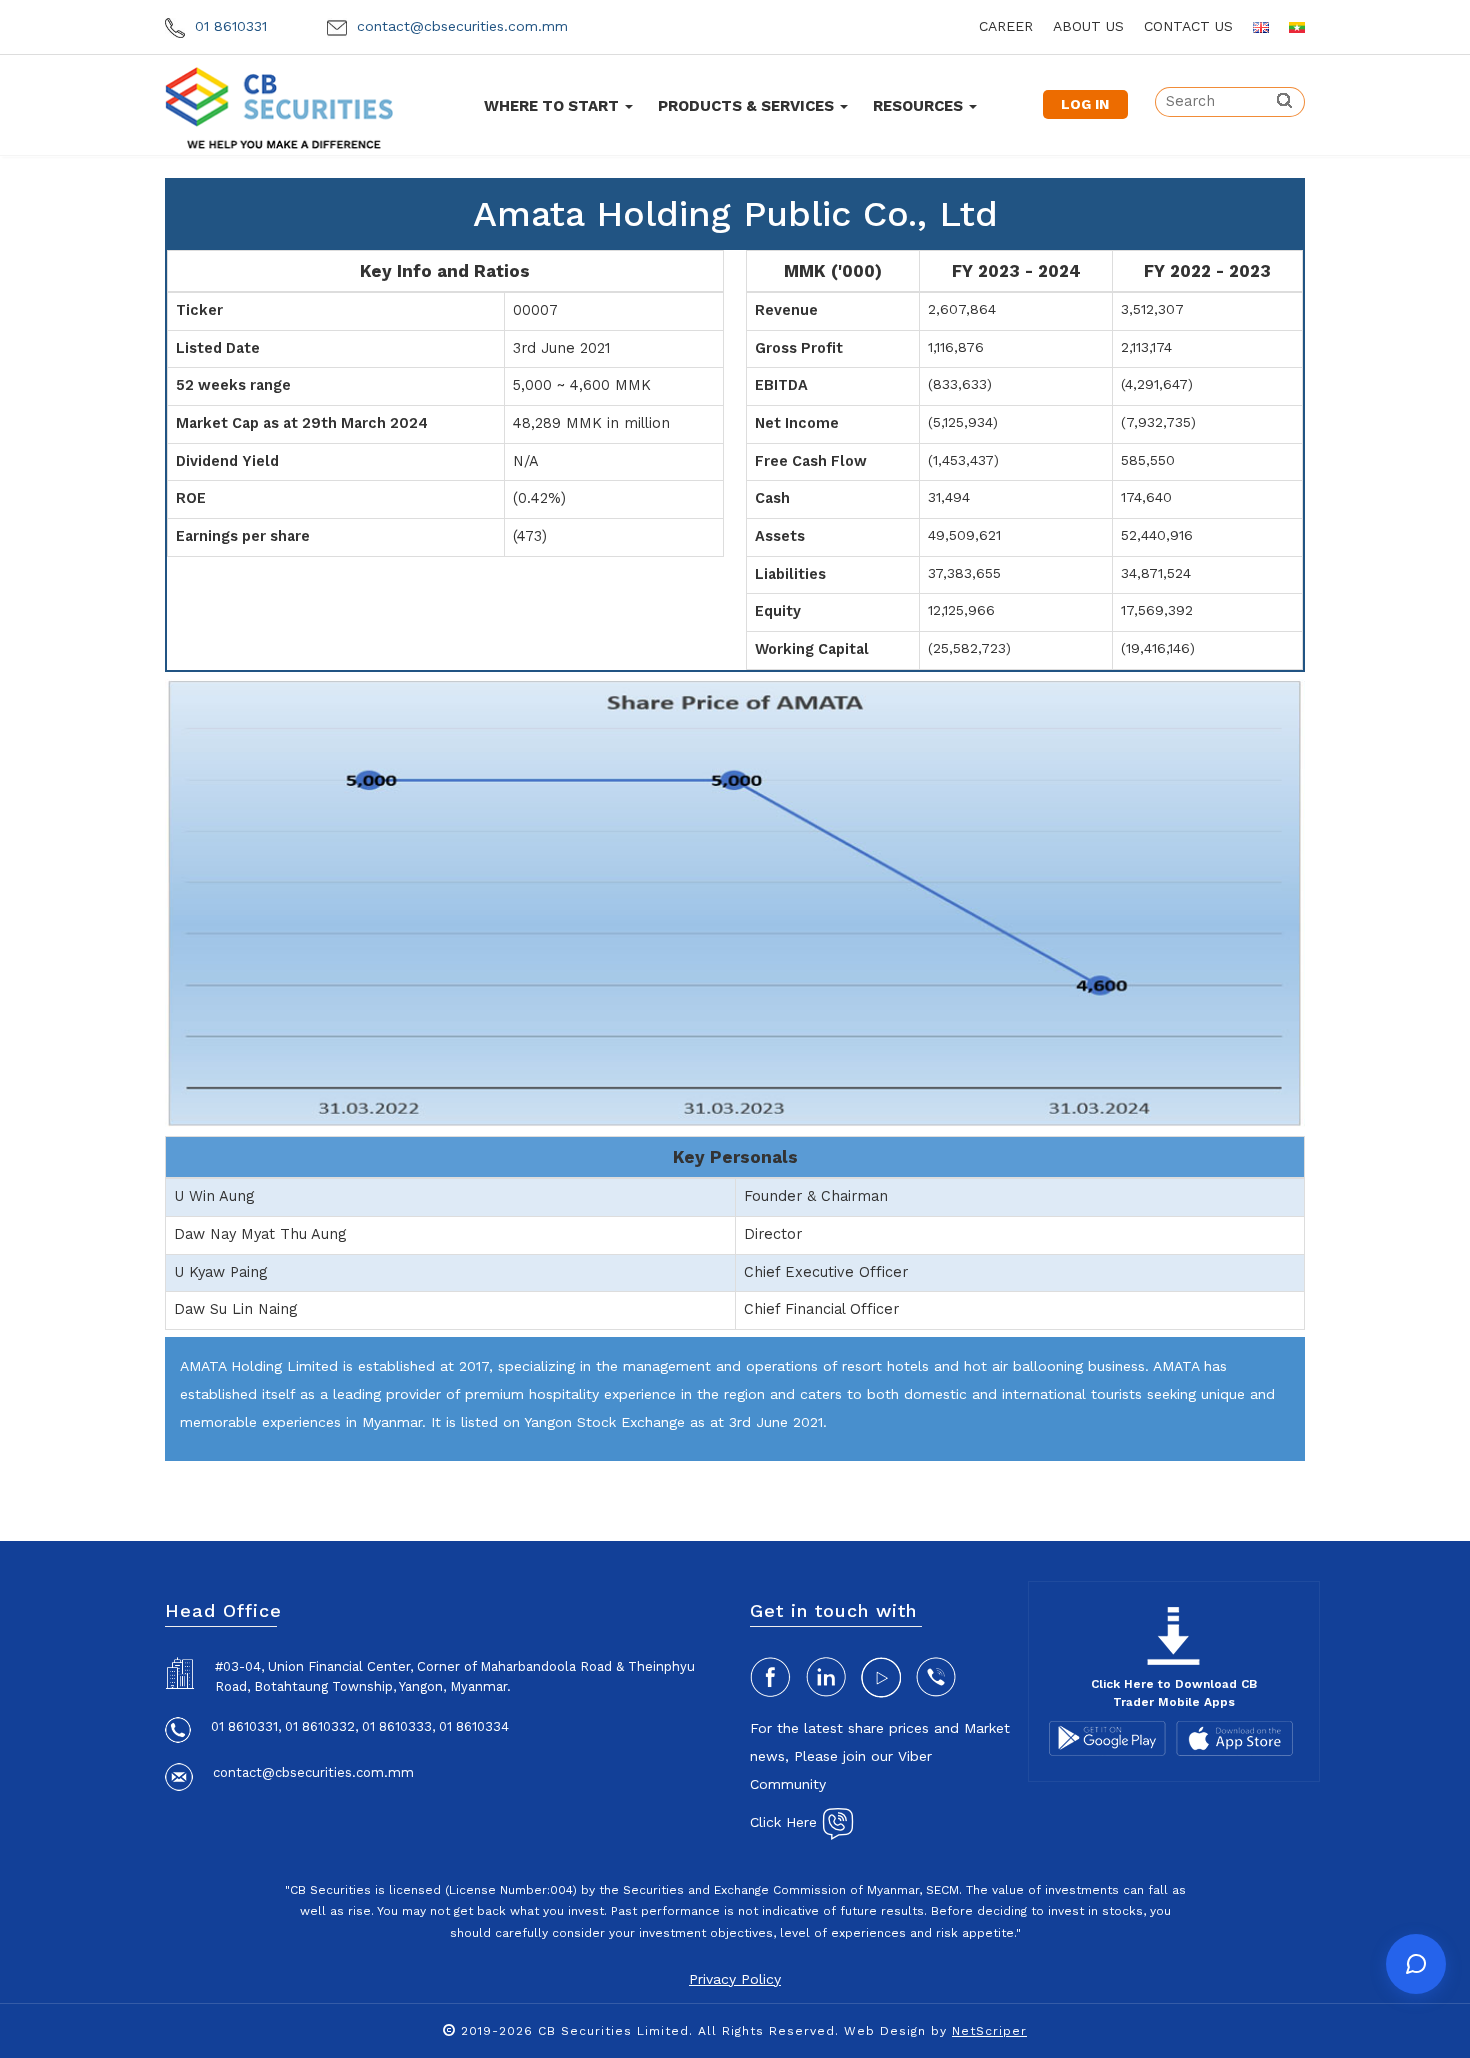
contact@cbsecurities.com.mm (460, 26)
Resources (920, 106)
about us (1088, 26)
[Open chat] (1416, 1964)
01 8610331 (228, 26)
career (1006, 26)
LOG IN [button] (1085, 104)
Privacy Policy (735, 1979)
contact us (1188, 26)
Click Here (786, 1822)
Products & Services (748, 106)
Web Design (885, 2031)
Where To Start (553, 106)
